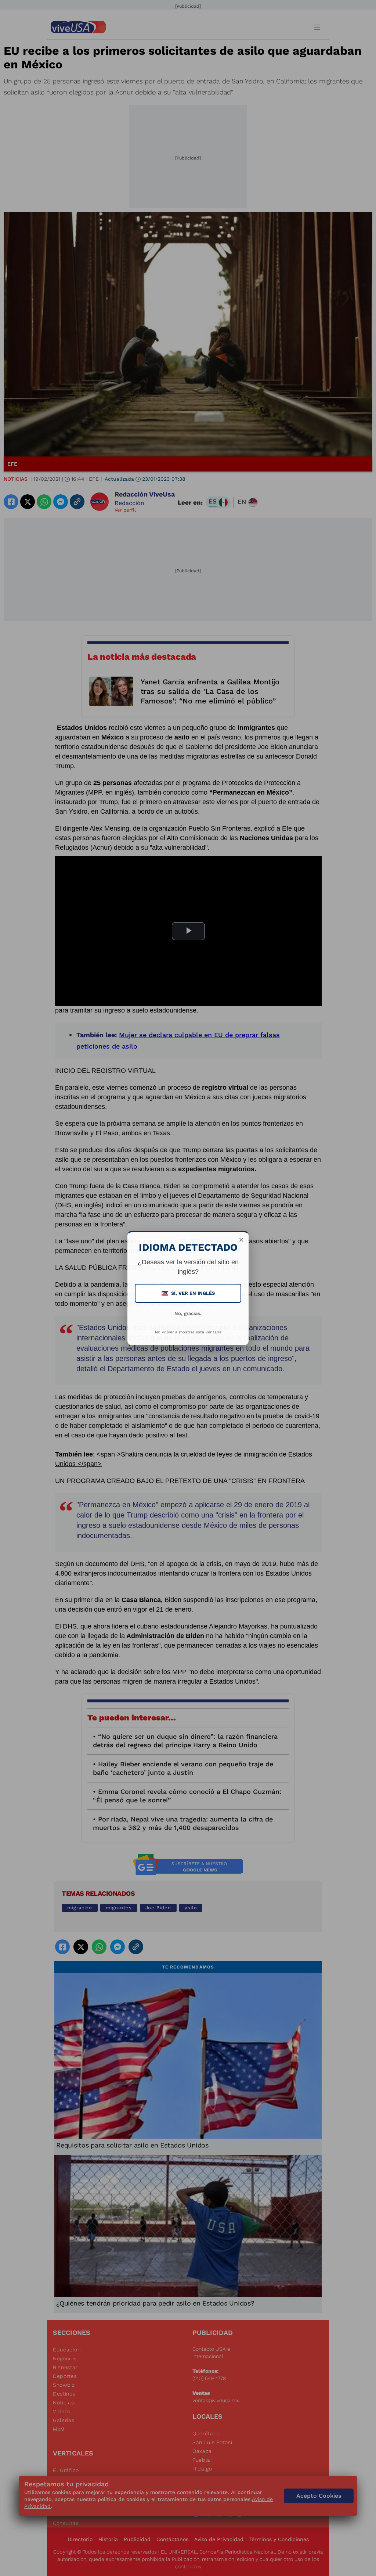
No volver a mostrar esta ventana (188, 1332)
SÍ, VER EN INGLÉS (189, 1293)
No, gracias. (188, 1313)
